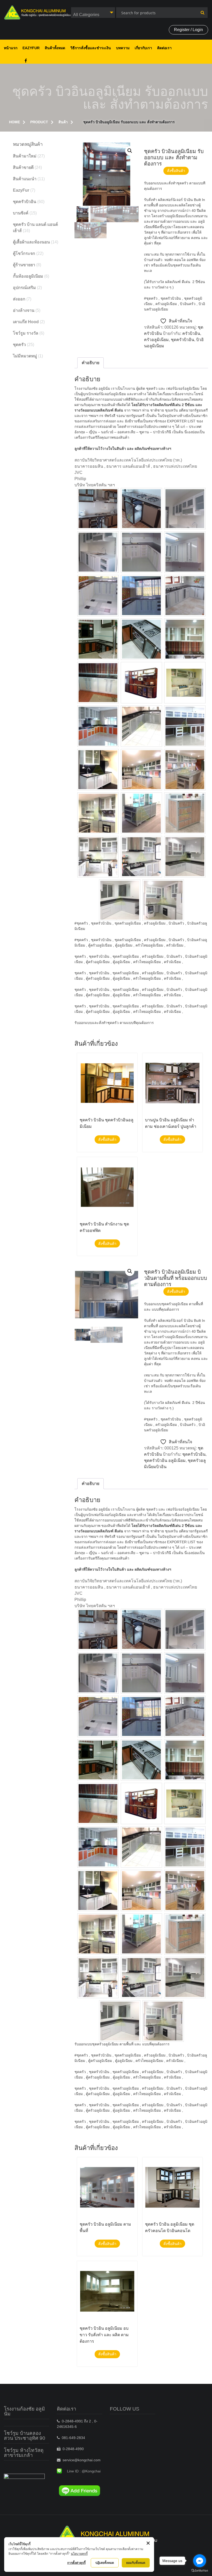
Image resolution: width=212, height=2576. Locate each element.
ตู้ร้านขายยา (24, 265)
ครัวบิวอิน (191, 333)
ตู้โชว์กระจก (24, 253)
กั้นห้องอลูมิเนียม (28, 276)
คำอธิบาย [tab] (90, 363)
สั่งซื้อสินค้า (176, 171)
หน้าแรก (11, 48)
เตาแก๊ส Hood (26, 322)
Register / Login (188, 30)
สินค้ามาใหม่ (25, 156)
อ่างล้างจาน (24, 310)
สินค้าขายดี (23, 167)
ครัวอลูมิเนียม (156, 340)
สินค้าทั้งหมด (55, 48)
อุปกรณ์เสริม (24, 288)
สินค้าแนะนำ (25, 179)
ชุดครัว (19, 345)
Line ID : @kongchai (84, 2471)
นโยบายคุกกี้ (79, 2554)
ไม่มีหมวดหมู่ (25, 356)
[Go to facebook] (200, 2561)
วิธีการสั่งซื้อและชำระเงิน (91, 48)
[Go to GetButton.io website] (200, 2571)
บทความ (123, 48)
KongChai (26, 61)
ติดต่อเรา (164, 48)
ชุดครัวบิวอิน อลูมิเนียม (165, 1460)
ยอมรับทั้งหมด (136, 2563)
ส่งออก (19, 299)
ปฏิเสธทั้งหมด (105, 2563)
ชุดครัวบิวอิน (183, 340)
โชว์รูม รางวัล (26, 333)
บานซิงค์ (21, 213)
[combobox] (93, 13)
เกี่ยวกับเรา (143, 48)
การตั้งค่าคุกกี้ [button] (76, 2563)
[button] (130, 151)
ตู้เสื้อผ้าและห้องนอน (31, 242)
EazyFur (31, 48)
